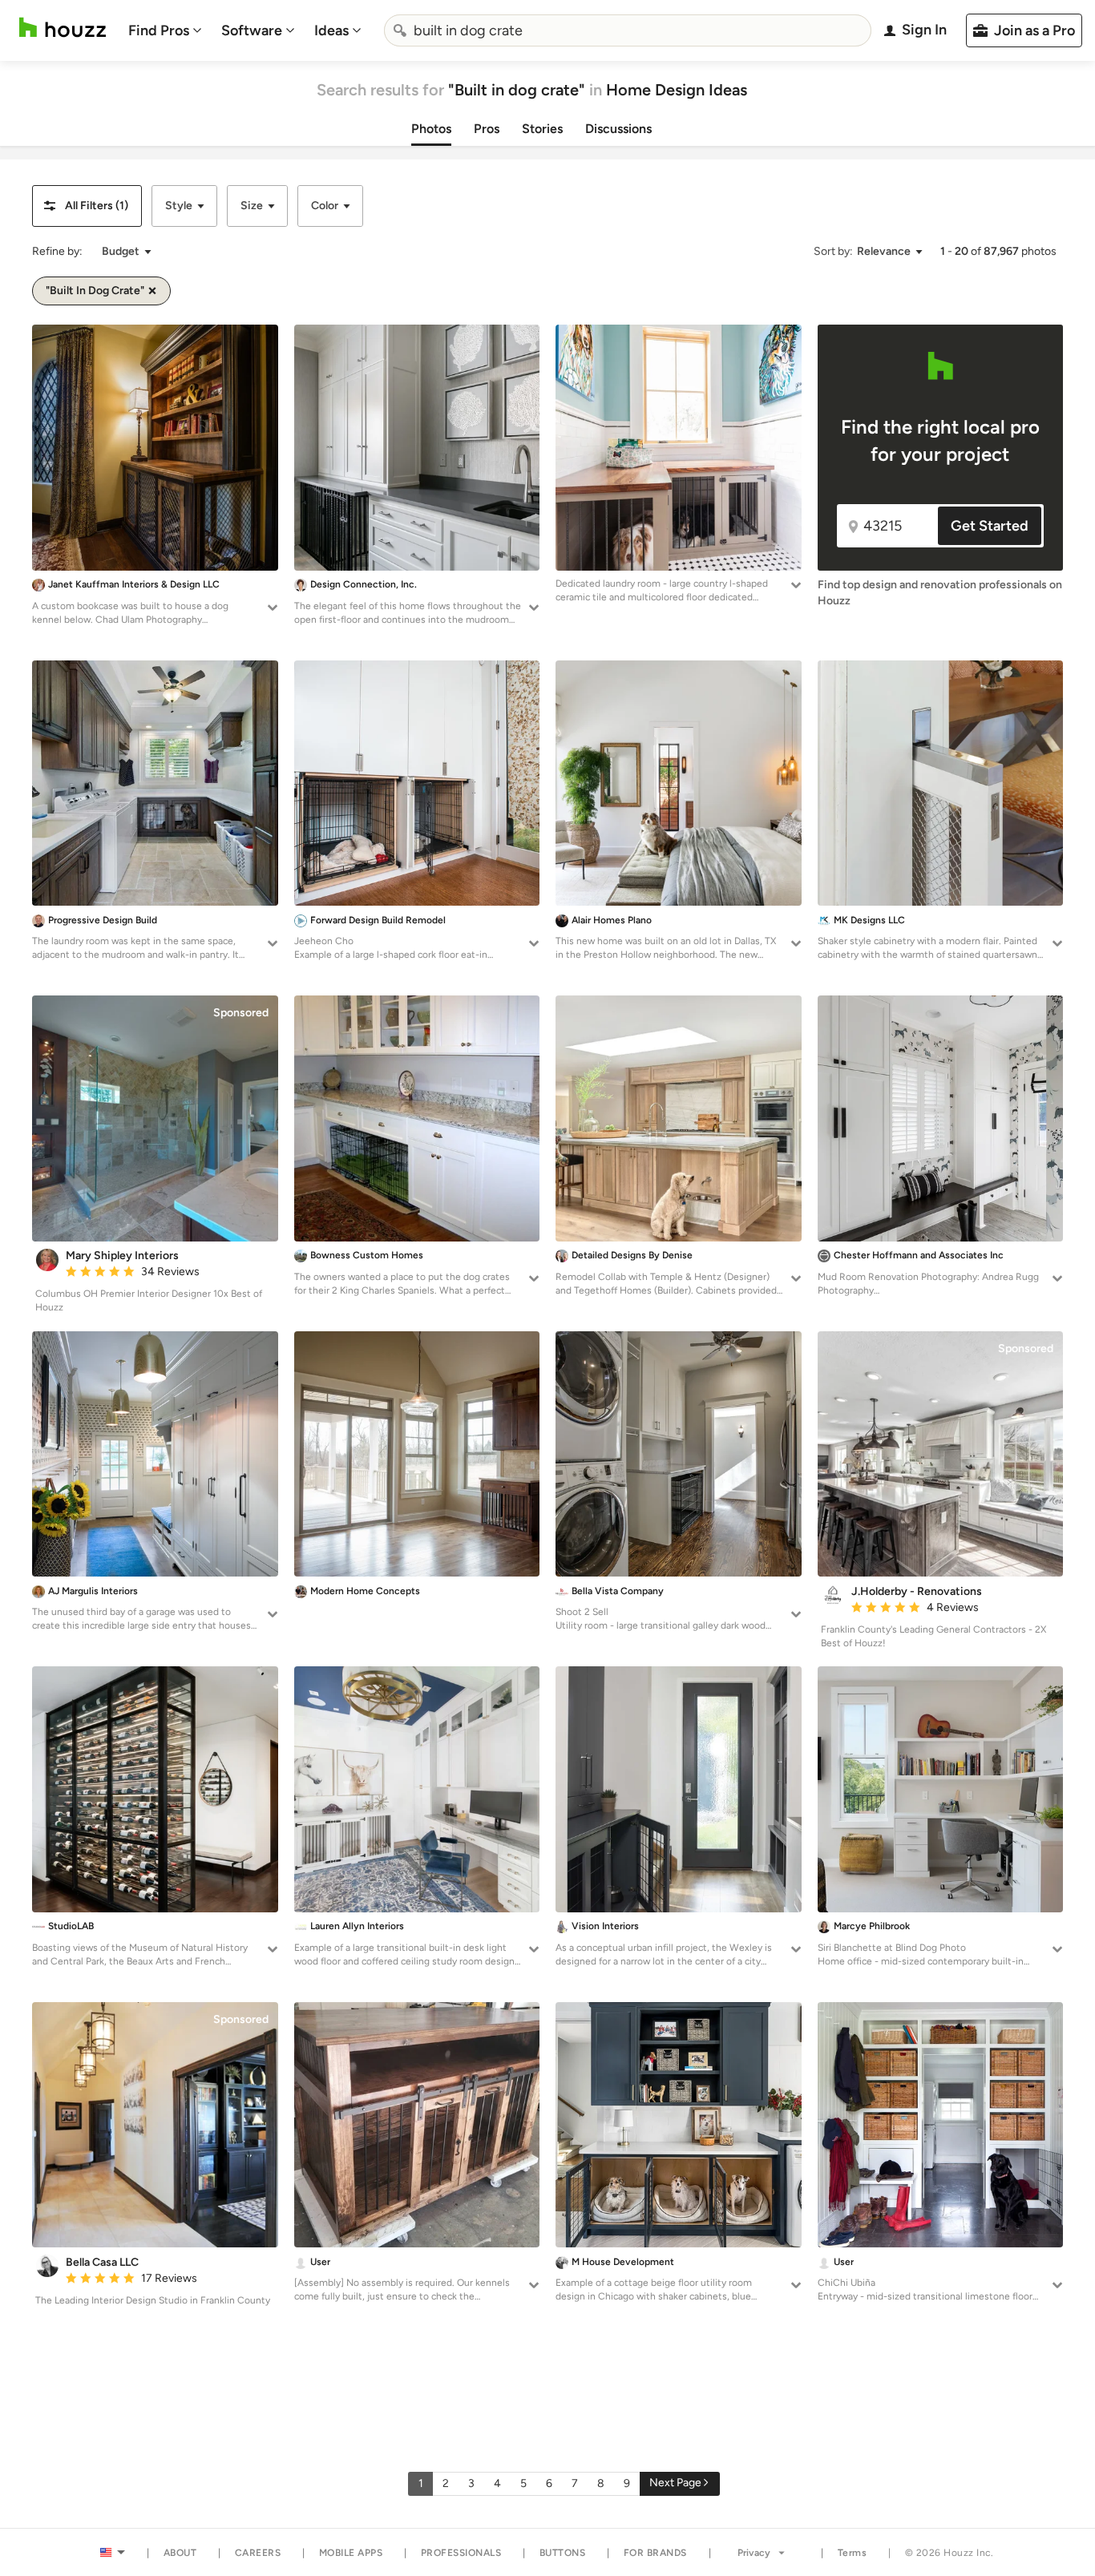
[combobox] (628, 30)
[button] (87, 206)
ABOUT (180, 2553)
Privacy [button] (754, 2553)
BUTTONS (563, 2553)
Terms (853, 2553)
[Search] (400, 30)
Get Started (990, 526)
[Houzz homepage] (63, 28)
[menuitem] (165, 30)
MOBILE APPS (351, 2553)
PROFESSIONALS (461, 2553)
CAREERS (258, 2553)
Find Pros (159, 30)
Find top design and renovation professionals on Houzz (940, 593)
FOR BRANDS (655, 2553)
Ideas (331, 30)
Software (252, 30)
